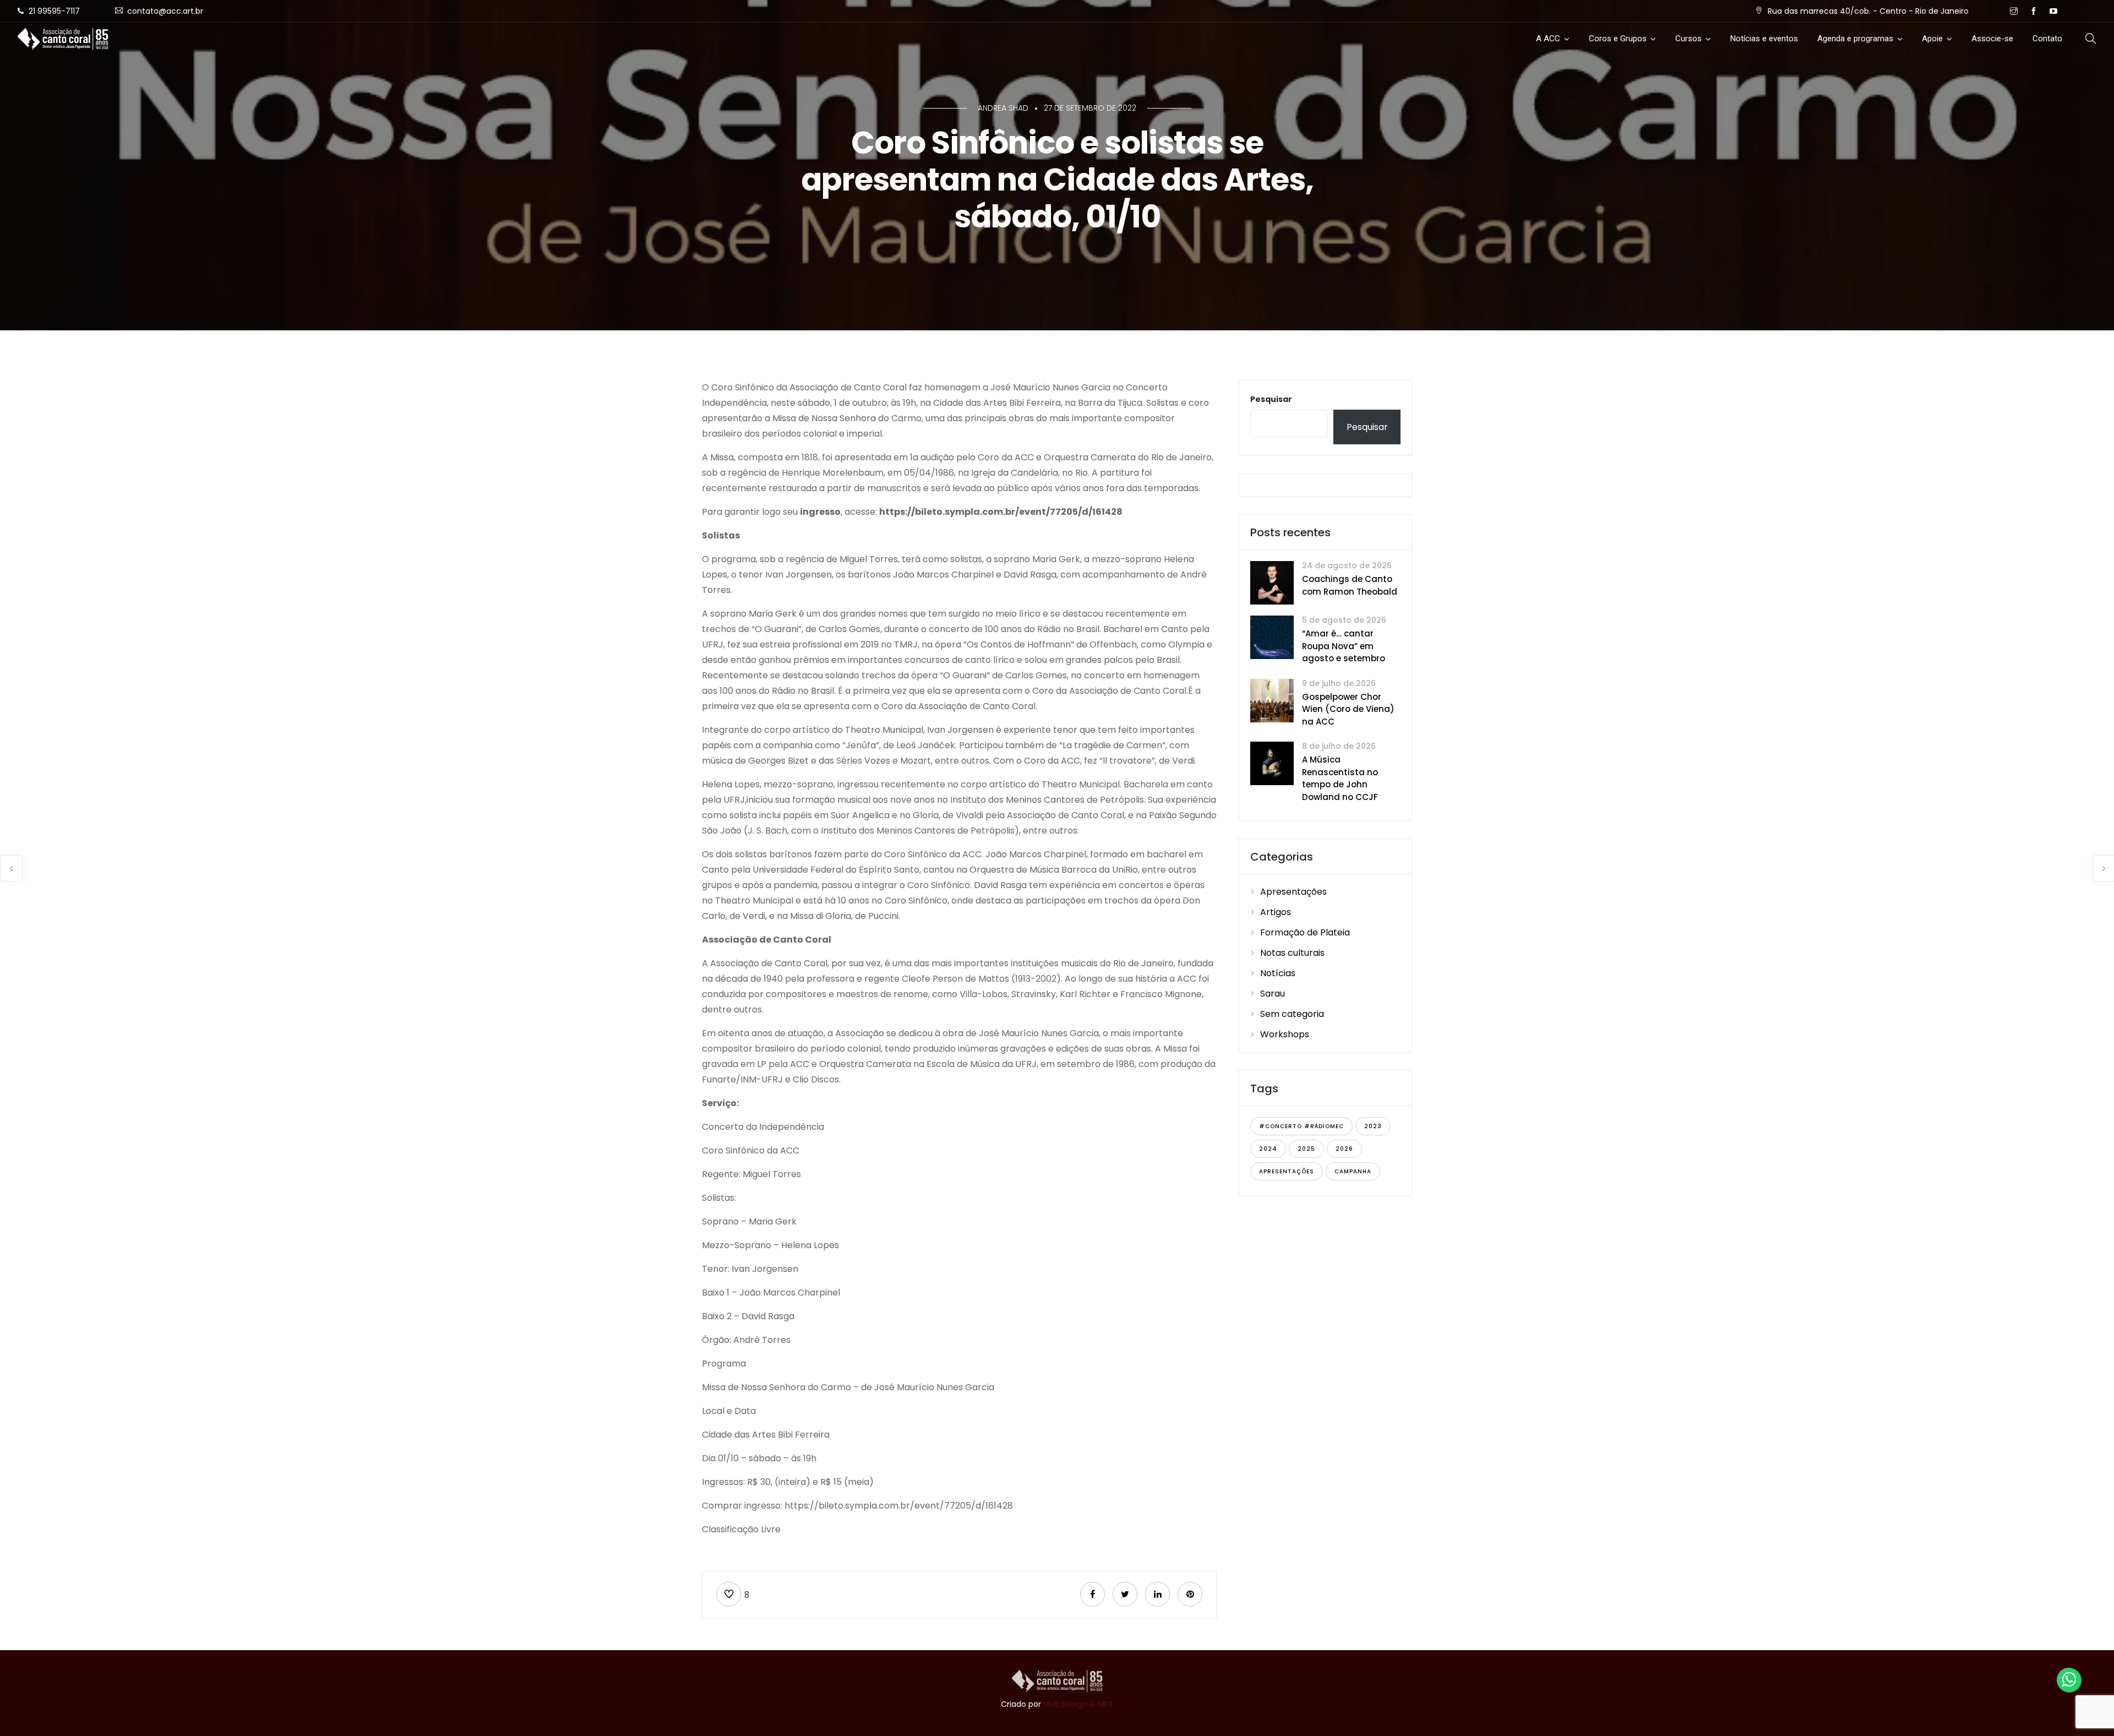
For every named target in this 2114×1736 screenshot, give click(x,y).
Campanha (1353, 1171)
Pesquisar (1271, 399)
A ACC (1548, 39)
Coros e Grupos (1618, 39)
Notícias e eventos (1764, 39)
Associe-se (1992, 39)
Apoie (1932, 39)
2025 (1306, 1149)
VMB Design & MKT (1078, 1704)
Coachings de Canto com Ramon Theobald (1350, 585)
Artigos (1276, 912)
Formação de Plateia (1305, 932)
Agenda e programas (1855, 39)
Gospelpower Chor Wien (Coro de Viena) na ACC (1348, 709)
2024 (1268, 1149)
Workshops (1285, 1034)
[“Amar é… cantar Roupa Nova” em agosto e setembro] (1272, 637)
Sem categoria (1292, 1014)
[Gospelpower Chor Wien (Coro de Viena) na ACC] (1272, 700)
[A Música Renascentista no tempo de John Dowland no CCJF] (1272, 763)
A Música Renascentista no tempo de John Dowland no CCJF (1340, 778)
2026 (1344, 1149)
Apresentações (1293, 892)
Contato (2047, 39)
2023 (1373, 1126)
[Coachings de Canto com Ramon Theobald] (1272, 582)
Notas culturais (1292, 953)
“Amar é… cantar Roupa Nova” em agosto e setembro (1344, 646)
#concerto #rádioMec (1301, 1126)
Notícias (1278, 973)
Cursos (1688, 39)
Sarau (1273, 994)
